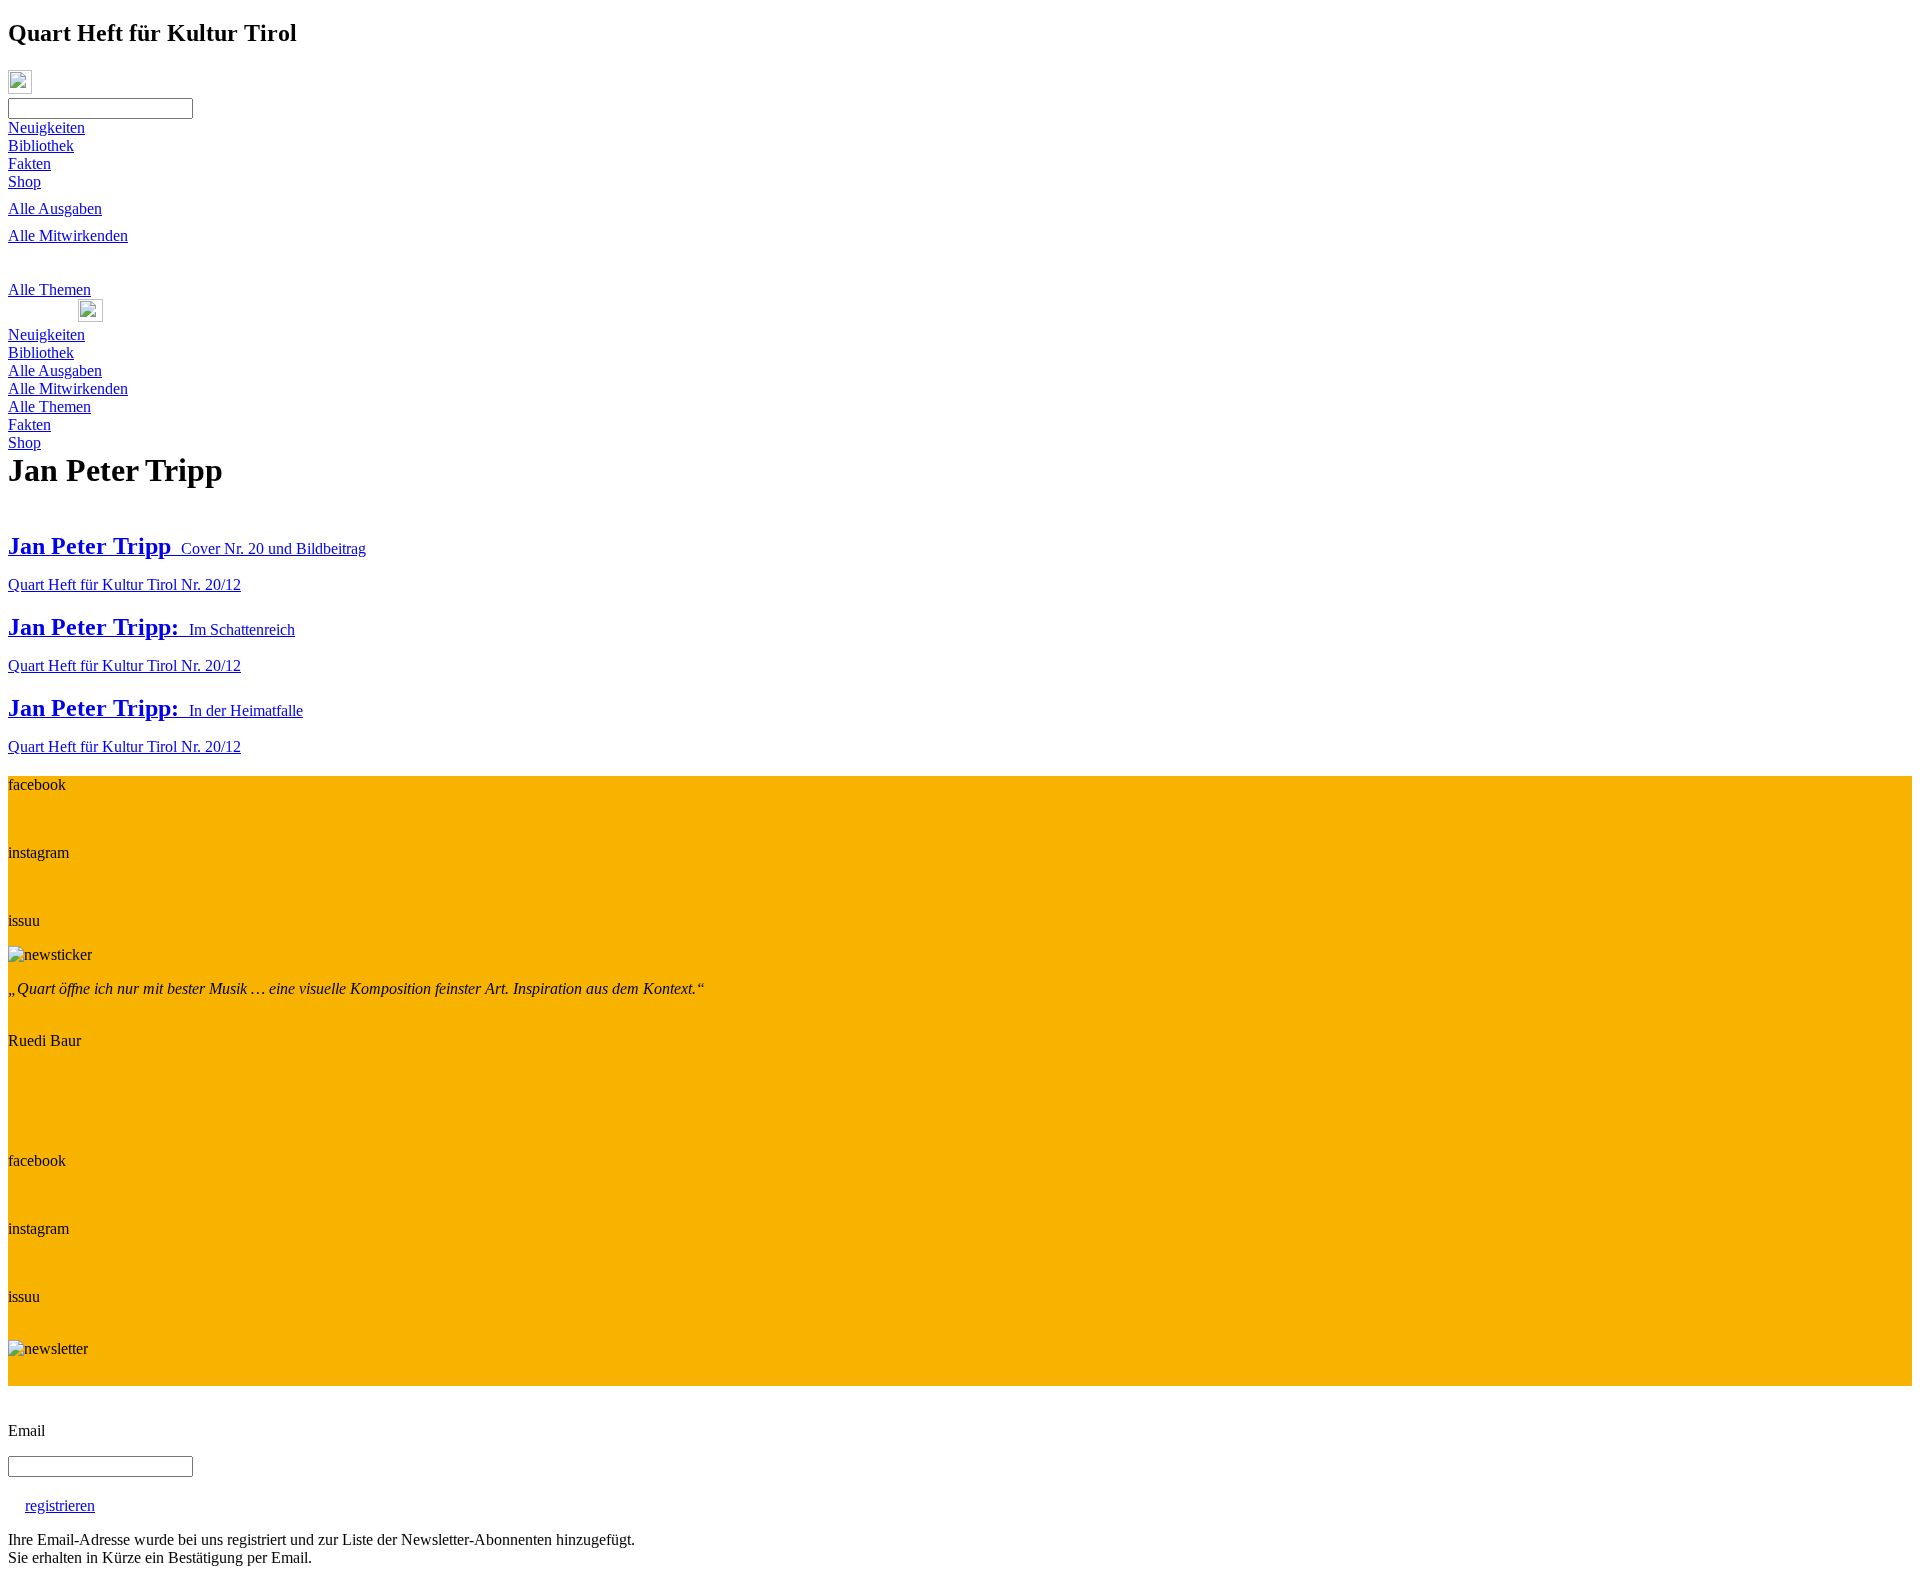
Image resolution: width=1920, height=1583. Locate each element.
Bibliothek (41, 145)
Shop (24, 181)
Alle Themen (49, 289)
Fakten (29, 163)
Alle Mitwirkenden (68, 235)
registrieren (60, 1505)
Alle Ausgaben (55, 208)
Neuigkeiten (46, 127)
